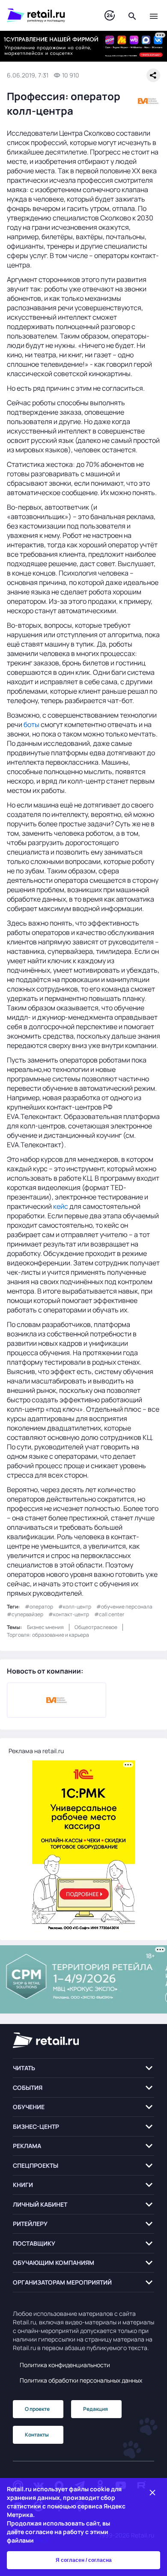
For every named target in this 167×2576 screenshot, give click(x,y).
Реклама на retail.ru (36, 1751)
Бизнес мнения (45, 1627)
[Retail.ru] (47, 15)
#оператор (39, 1607)
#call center (109, 1614)
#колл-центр (75, 1607)
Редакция (95, 2409)
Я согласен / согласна (84, 2560)
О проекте (37, 2409)
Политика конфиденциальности (65, 2365)
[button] (83, 2068)
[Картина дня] (110, 16)
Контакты (37, 2435)
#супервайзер (25, 1614)
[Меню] (154, 15)
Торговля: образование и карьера (48, 1635)
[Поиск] (132, 15)
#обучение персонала (124, 1607)
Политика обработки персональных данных (81, 2380)
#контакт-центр (69, 1614)
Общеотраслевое (96, 1627)
